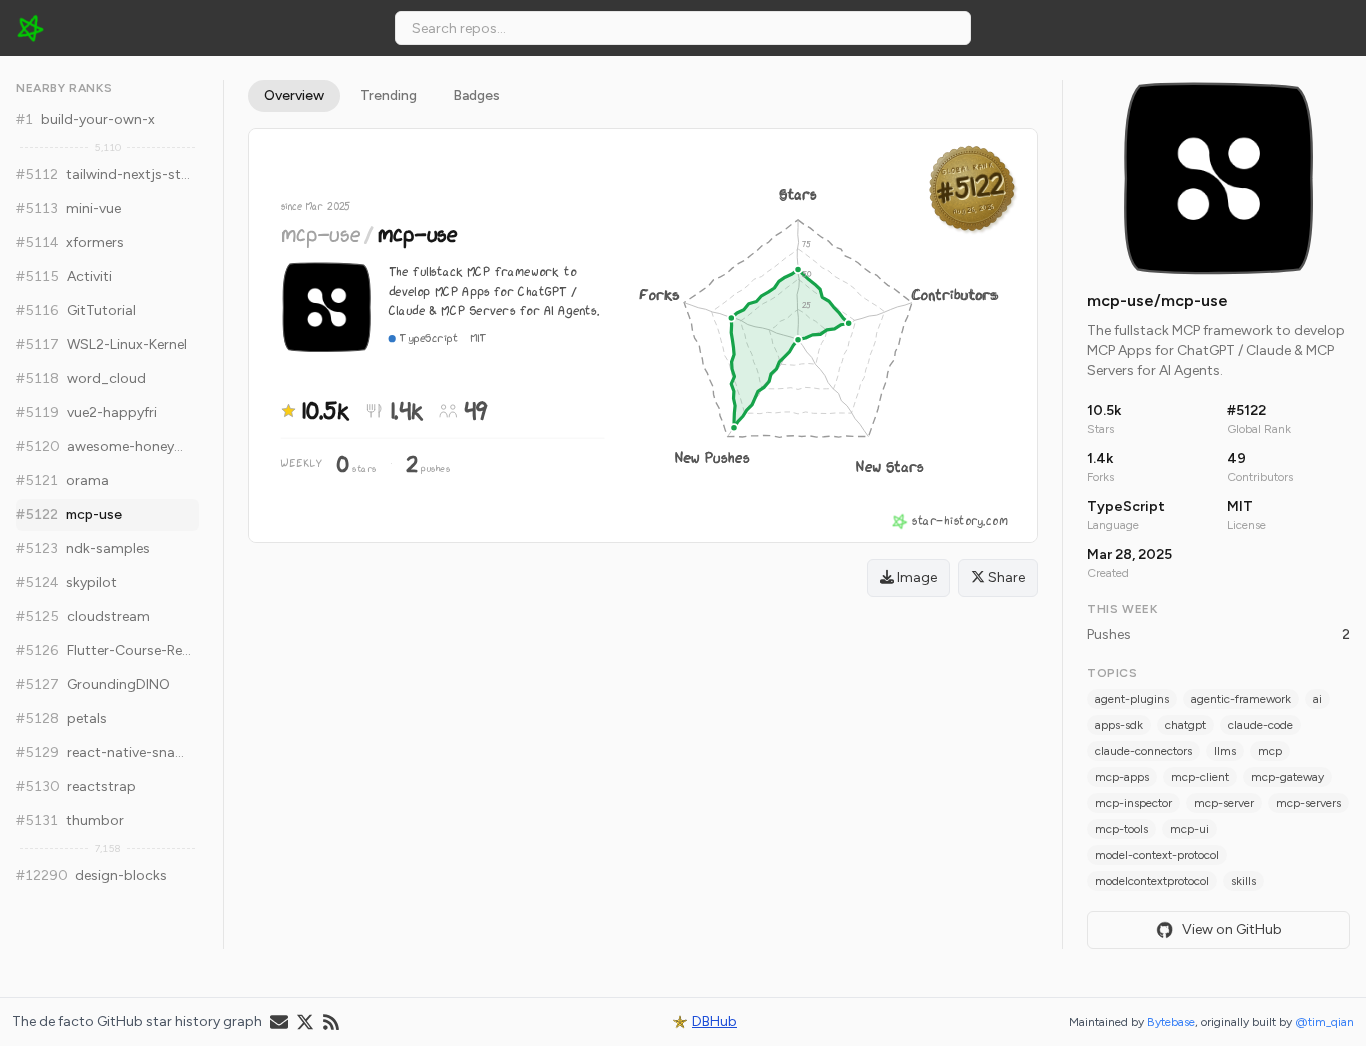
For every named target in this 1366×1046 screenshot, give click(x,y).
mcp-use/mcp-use (1157, 300)
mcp (1270, 751)
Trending (388, 95)
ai (1317, 699)
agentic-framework (1241, 699)
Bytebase (1171, 1022)
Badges (476, 95)
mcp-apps (1122, 777)
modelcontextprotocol (1152, 881)
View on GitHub (1232, 929)
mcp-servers (1308, 803)
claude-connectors (1143, 751)
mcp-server (1224, 803)
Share (1005, 577)
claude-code (1260, 725)
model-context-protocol (1157, 855)
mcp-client (1200, 777)
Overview (294, 95)
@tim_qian (1324, 1022)
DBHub (714, 1021)
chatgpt (1185, 725)
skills (1243, 881)
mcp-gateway (1287, 777)
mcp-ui (1189, 829)
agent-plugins (1132, 699)
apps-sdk (1119, 725)
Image (915, 577)
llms (1225, 751)
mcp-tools (1121, 829)
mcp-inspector (1133, 803)
